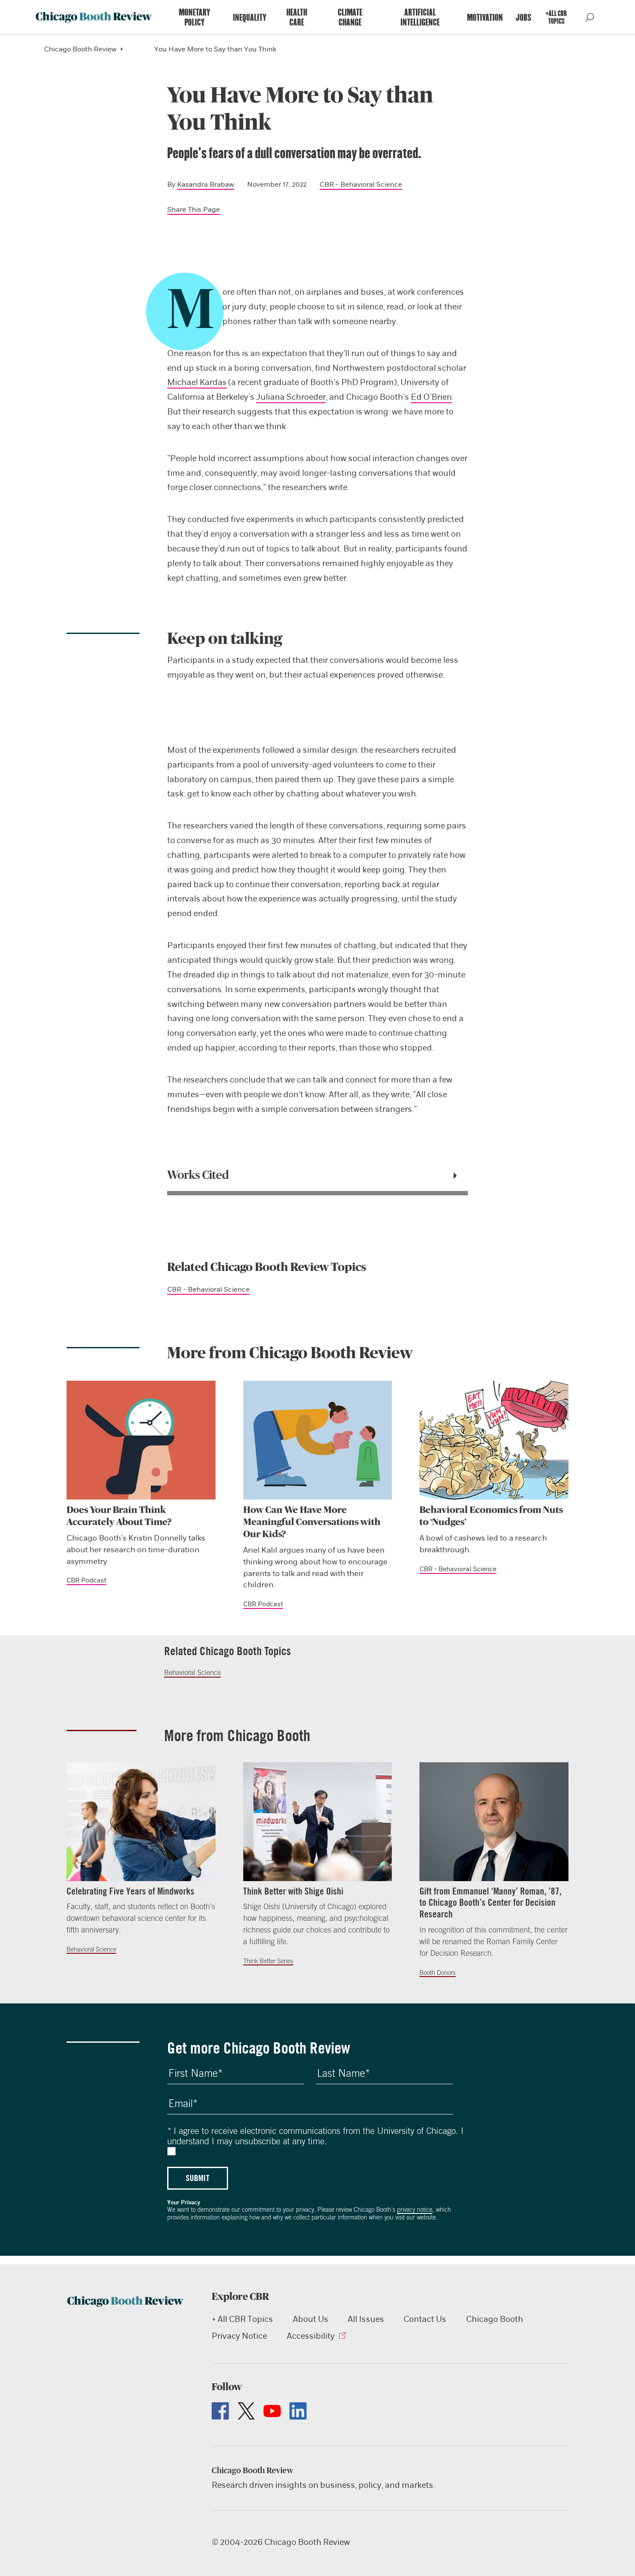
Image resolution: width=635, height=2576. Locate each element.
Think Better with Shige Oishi (293, 1891)
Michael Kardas (197, 382)
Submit (198, 2178)
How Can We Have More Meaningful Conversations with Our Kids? (312, 1522)
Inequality (250, 18)
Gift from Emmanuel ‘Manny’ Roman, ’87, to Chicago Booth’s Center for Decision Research (491, 1903)
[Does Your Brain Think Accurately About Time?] (141, 1440)
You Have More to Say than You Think (215, 49)
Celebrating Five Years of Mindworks (130, 1891)
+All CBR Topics (556, 17)
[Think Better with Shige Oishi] (318, 1822)
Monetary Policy (195, 17)
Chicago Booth (495, 2319)
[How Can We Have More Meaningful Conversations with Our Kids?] (318, 1440)
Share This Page (194, 209)
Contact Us (425, 2319)
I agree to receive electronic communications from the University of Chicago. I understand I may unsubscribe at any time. (315, 2136)
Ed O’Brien (431, 397)
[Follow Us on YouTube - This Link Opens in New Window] (272, 2411)
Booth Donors (438, 1973)
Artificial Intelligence (420, 17)
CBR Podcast (86, 1580)
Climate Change (350, 17)
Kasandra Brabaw (206, 184)
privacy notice (415, 2210)
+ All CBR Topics (242, 2319)
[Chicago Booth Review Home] (94, 17)
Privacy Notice (239, 2336)
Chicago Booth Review (80, 49)
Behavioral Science (192, 1672)
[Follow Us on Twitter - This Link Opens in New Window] (246, 2411)
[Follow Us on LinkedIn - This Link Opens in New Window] (298, 2411)
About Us (311, 2319)
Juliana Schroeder (291, 397)
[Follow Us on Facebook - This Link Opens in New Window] (220, 2411)
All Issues (366, 2319)
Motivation (485, 18)
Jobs (524, 18)
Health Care (297, 17)
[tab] (318, 1175)
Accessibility (311, 2336)
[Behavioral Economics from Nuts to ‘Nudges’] (494, 1440)
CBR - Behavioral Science (361, 184)
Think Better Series (268, 1961)
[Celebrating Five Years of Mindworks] (141, 1822)
